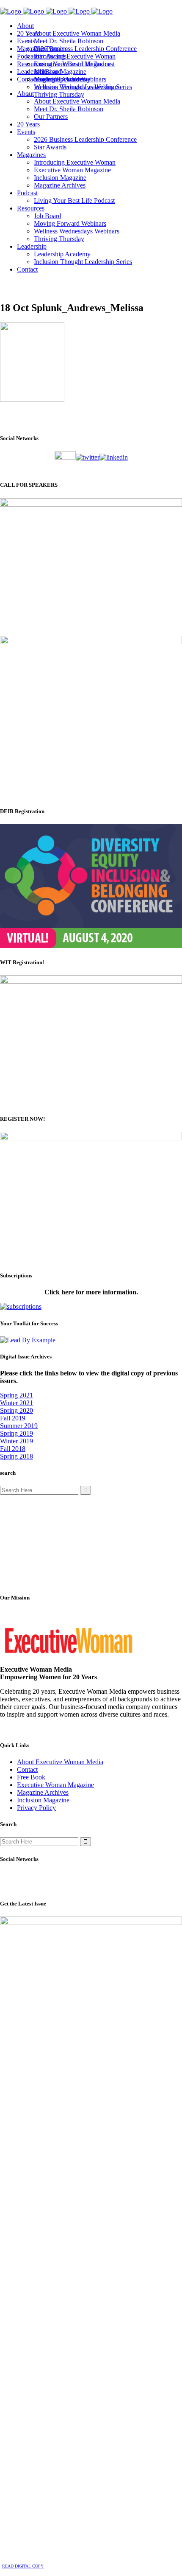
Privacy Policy (36, 1808)
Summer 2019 (19, 1426)
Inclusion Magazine (43, 1800)
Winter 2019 (17, 1441)
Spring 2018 (17, 1456)
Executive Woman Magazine (55, 1785)
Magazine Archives (43, 1792)
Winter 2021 (17, 1403)
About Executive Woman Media (60, 1762)
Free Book (31, 1777)
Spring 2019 (17, 1433)
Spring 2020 (17, 1410)
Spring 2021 (17, 1395)
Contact (27, 1769)
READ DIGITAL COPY (23, 2566)
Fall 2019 (13, 1418)
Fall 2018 (13, 1449)
